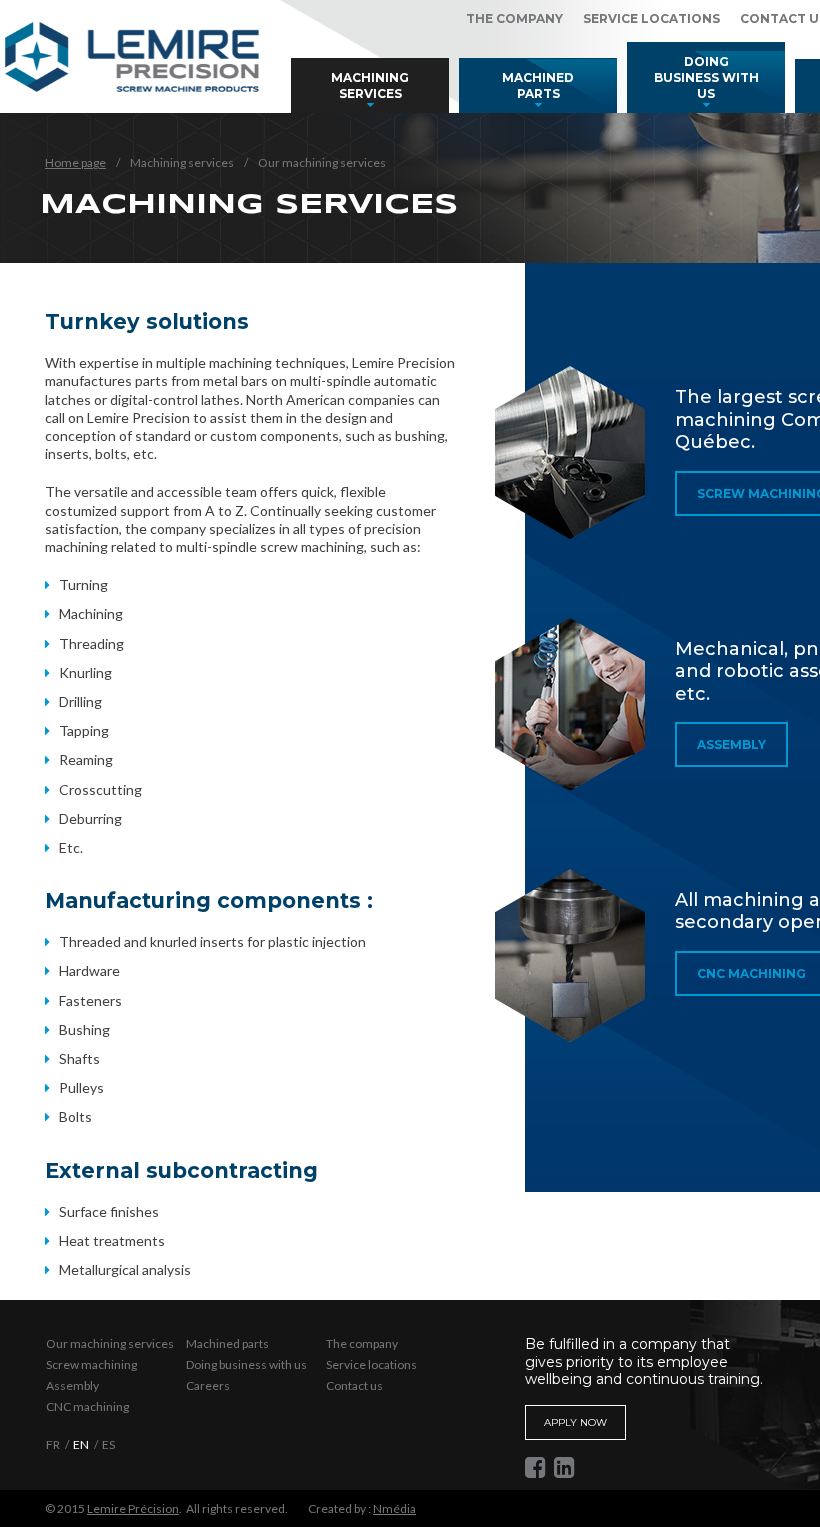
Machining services (370, 85)
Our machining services (110, 1343)
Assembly (731, 744)
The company (514, 18)
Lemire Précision (133, 1508)
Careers (208, 1385)
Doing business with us (706, 77)
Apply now (575, 1422)
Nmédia (394, 1508)
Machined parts (538, 85)
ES (108, 1444)
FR (53, 1444)
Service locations (651, 18)
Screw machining (91, 1364)
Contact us (354, 1385)
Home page (75, 162)
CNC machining (87, 1406)
